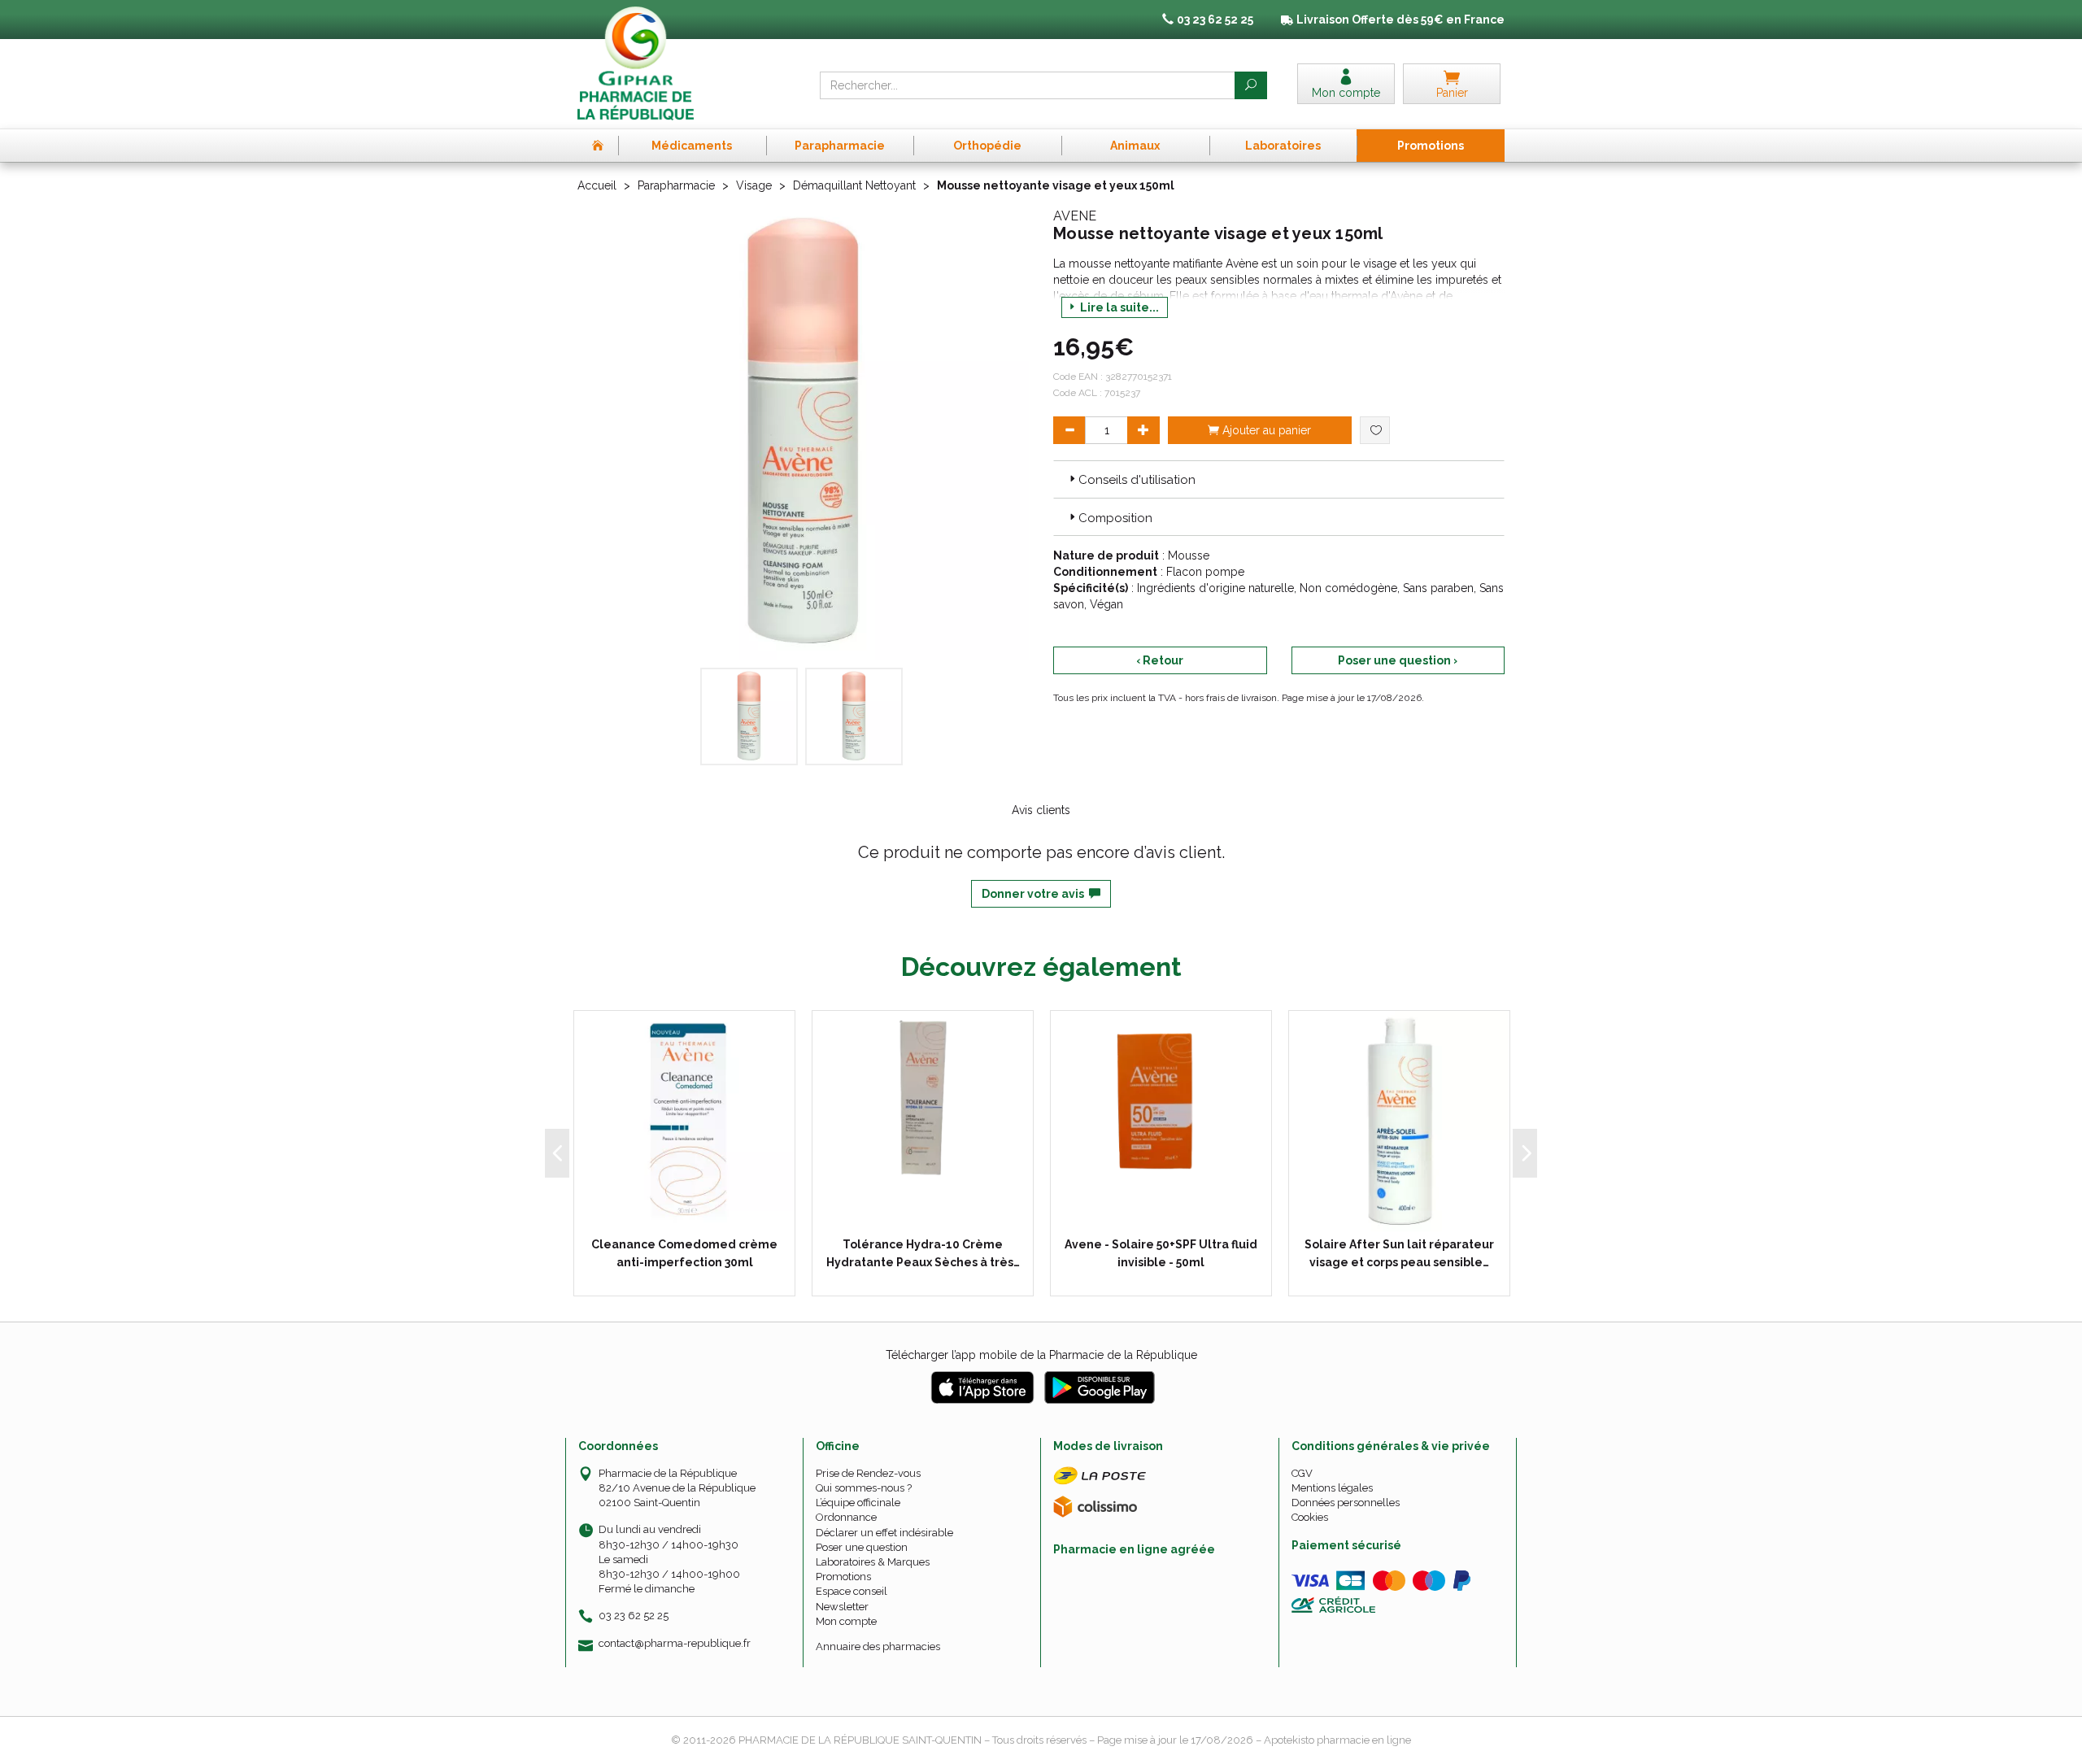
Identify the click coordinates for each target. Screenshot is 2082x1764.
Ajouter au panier (1265, 430)
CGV (1302, 1473)
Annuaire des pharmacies (878, 1646)
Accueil (597, 185)
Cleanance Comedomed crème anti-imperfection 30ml (684, 1253)
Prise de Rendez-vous (868, 1473)
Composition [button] (1115, 518)
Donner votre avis (1035, 894)
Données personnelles (1346, 1503)
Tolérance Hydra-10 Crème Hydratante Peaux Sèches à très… (923, 1253)
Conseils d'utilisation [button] (1137, 480)
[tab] (1279, 479)
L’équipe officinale (858, 1503)
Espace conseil (852, 1591)
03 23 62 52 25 (634, 1616)
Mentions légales (1332, 1488)
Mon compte (846, 1621)
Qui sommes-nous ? (864, 1488)
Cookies (1310, 1517)
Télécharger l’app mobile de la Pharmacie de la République (1041, 1355)
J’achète (933, 1215)
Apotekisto (1337, 1740)
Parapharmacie (676, 185)
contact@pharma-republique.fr (675, 1644)
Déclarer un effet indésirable (884, 1533)
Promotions (843, 1577)
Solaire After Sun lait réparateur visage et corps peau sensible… (1399, 1253)
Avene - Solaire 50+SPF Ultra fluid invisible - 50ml (1161, 1253)
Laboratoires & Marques (873, 1562)
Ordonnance (846, 1517)
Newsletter (842, 1607)
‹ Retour (1160, 660)
